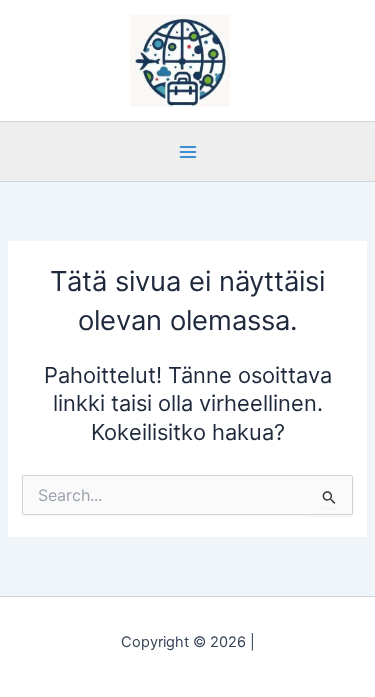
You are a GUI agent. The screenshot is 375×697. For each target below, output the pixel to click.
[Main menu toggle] (187, 151)
